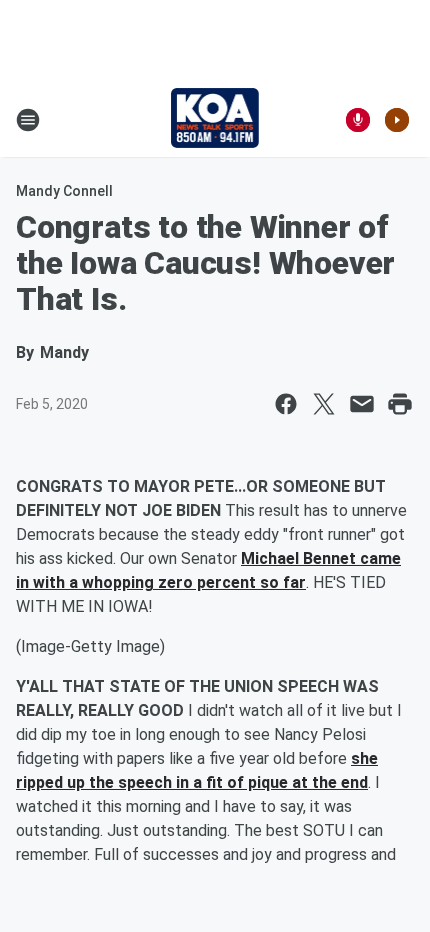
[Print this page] (400, 404)
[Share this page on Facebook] (286, 404)
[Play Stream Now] (397, 120)
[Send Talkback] (358, 120)
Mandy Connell (64, 191)
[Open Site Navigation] (28, 120)
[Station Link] (215, 120)
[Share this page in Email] (362, 404)
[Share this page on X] (324, 404)
